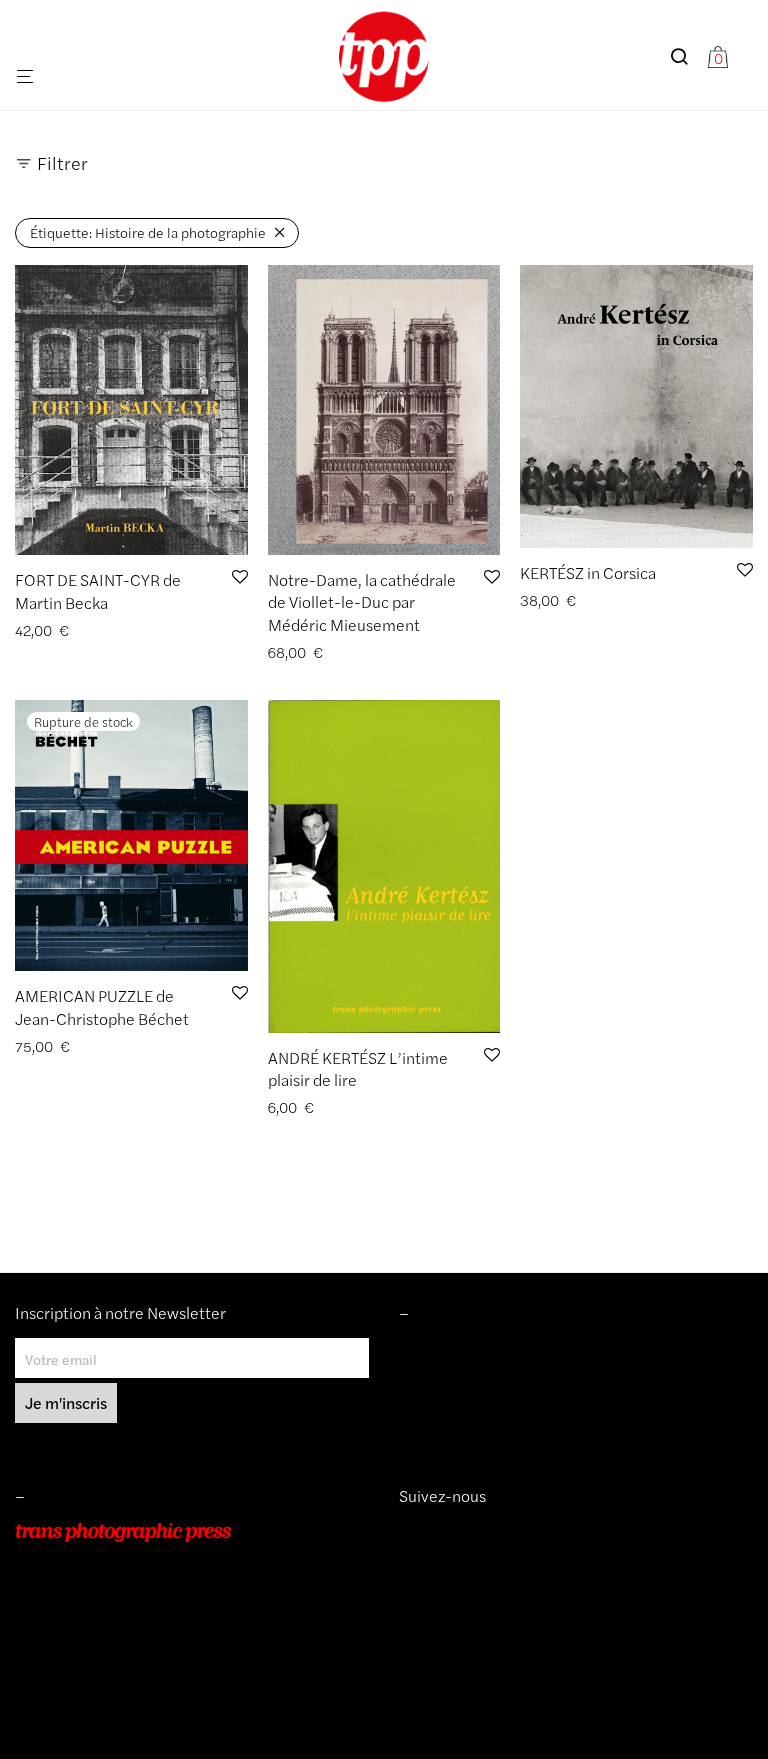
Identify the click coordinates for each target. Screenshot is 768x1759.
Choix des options (64, 630)
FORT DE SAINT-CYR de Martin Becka (98, 590)
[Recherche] (686, 56)
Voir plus (157, 630)
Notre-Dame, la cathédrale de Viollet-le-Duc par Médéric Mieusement (362, 602)
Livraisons (430, 1406)
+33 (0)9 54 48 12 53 (83, 1617)
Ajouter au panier (316, 652)
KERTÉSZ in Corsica (588, 572)
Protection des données (473, 1434)
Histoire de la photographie (148, 232)
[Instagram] (406, 1532)
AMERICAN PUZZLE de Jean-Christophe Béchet (102, 1006)
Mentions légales (452, 1349)
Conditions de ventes (465, 1378)
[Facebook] (437, 1532)
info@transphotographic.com (107, 1645)
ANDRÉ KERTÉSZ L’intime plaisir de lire (358, 1068)
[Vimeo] (423, 1532)
